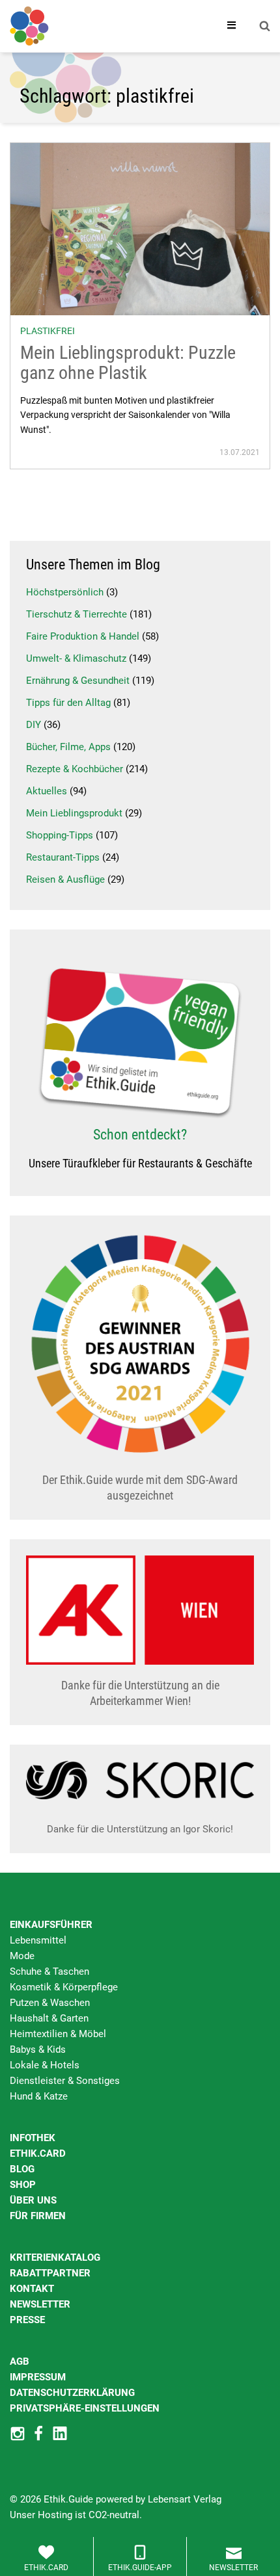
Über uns (33, 2200)
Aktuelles (47, 791)
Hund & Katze (39, 2096)
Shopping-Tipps (60, 835)
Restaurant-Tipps (63, 857)
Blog (22, 2169)
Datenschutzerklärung (72, 2393)
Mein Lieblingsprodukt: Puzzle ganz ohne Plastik (128, 363)
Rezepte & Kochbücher (75, 769)
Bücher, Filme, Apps (68, 747)
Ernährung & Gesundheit (78, 681)
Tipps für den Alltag (68, 703)
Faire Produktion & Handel (83, 636)
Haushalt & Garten (49, 2018)
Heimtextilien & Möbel (58, 2034)
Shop (23, 2185)
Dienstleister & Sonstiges (65, 2081)
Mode (22, 1956)
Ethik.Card (38, 2153)
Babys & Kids (38, 2049)
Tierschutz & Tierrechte (77, 614)
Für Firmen (38, 2216)
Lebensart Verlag (185, 2499)
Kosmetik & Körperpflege (64, 1987)
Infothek (33, 2138)
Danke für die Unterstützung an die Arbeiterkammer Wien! (140, 1693)
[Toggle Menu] (232, 26)
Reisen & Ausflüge (65, 879)
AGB (20, 2361)
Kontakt (32, 2289)
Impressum (38, 2377)
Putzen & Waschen (50, 2003)
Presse (27, 2320)
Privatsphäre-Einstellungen (85, 2408)
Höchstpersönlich (65, 592)
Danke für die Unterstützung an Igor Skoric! (140, 1829)
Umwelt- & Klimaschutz (76, 658)
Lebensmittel (38, 1940)
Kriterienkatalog (55, 2257)
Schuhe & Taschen (49, 1971)
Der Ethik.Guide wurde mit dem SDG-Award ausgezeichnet (140, 1488)
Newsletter (40, 2304)
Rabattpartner (50, 2273)
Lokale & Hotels (45, 2065)
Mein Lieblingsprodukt (74, 813)
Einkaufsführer (51, 1925)
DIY (34, 725)
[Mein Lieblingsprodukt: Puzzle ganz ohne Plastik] (140, 229)
